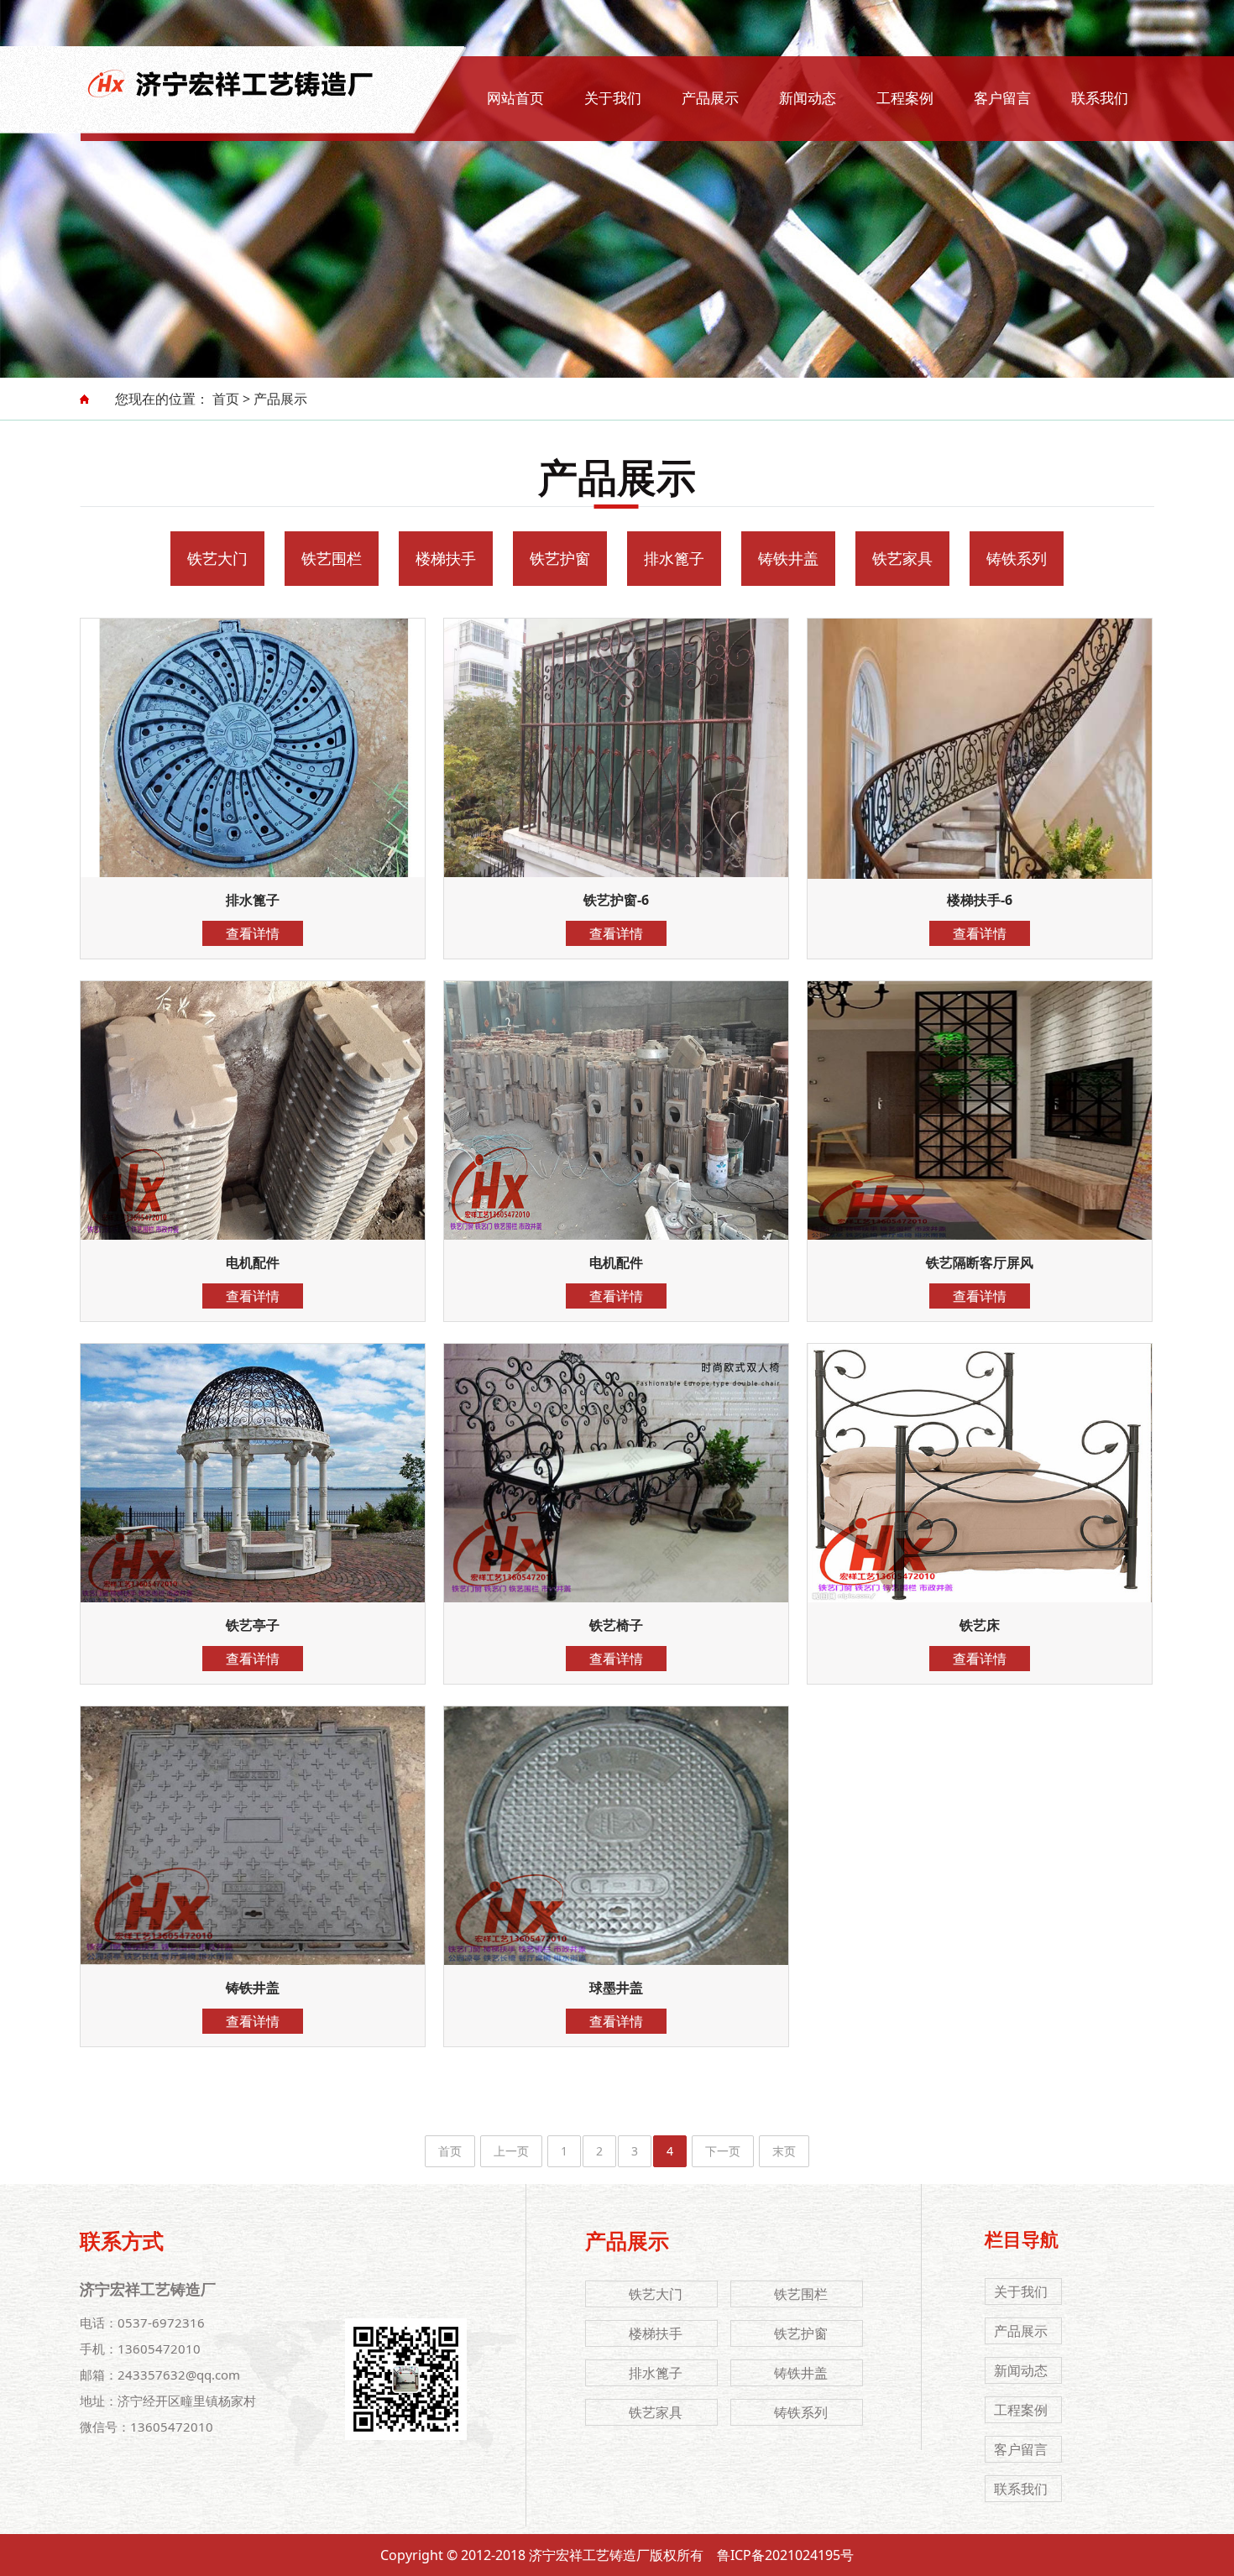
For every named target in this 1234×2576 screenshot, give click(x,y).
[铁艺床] (980, 1442)
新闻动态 (808, 98)
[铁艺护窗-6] (616, 717)
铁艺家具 (902, 558)
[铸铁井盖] (253, 1805)
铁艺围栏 (332, 558)
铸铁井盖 (788, 558)
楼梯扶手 (446, 558)
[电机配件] (253, 1080)
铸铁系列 (1017, 558)
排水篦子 (674, 558)
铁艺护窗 (560, 558)
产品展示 (710, 98)
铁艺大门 (217, 558)
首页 (226, 399)
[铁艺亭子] (253, 1442)
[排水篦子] (253, 717)
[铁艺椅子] (616, 1442)
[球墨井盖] (616, 1805)
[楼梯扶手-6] (980, 717)
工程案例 (905, 98)
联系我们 (1100, 98)
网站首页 (515, 98)
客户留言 (1002, 98)
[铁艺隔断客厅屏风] (980, 1080)
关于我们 (613, 98)
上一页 (511, 2151)
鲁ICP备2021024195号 (785, 2555)
